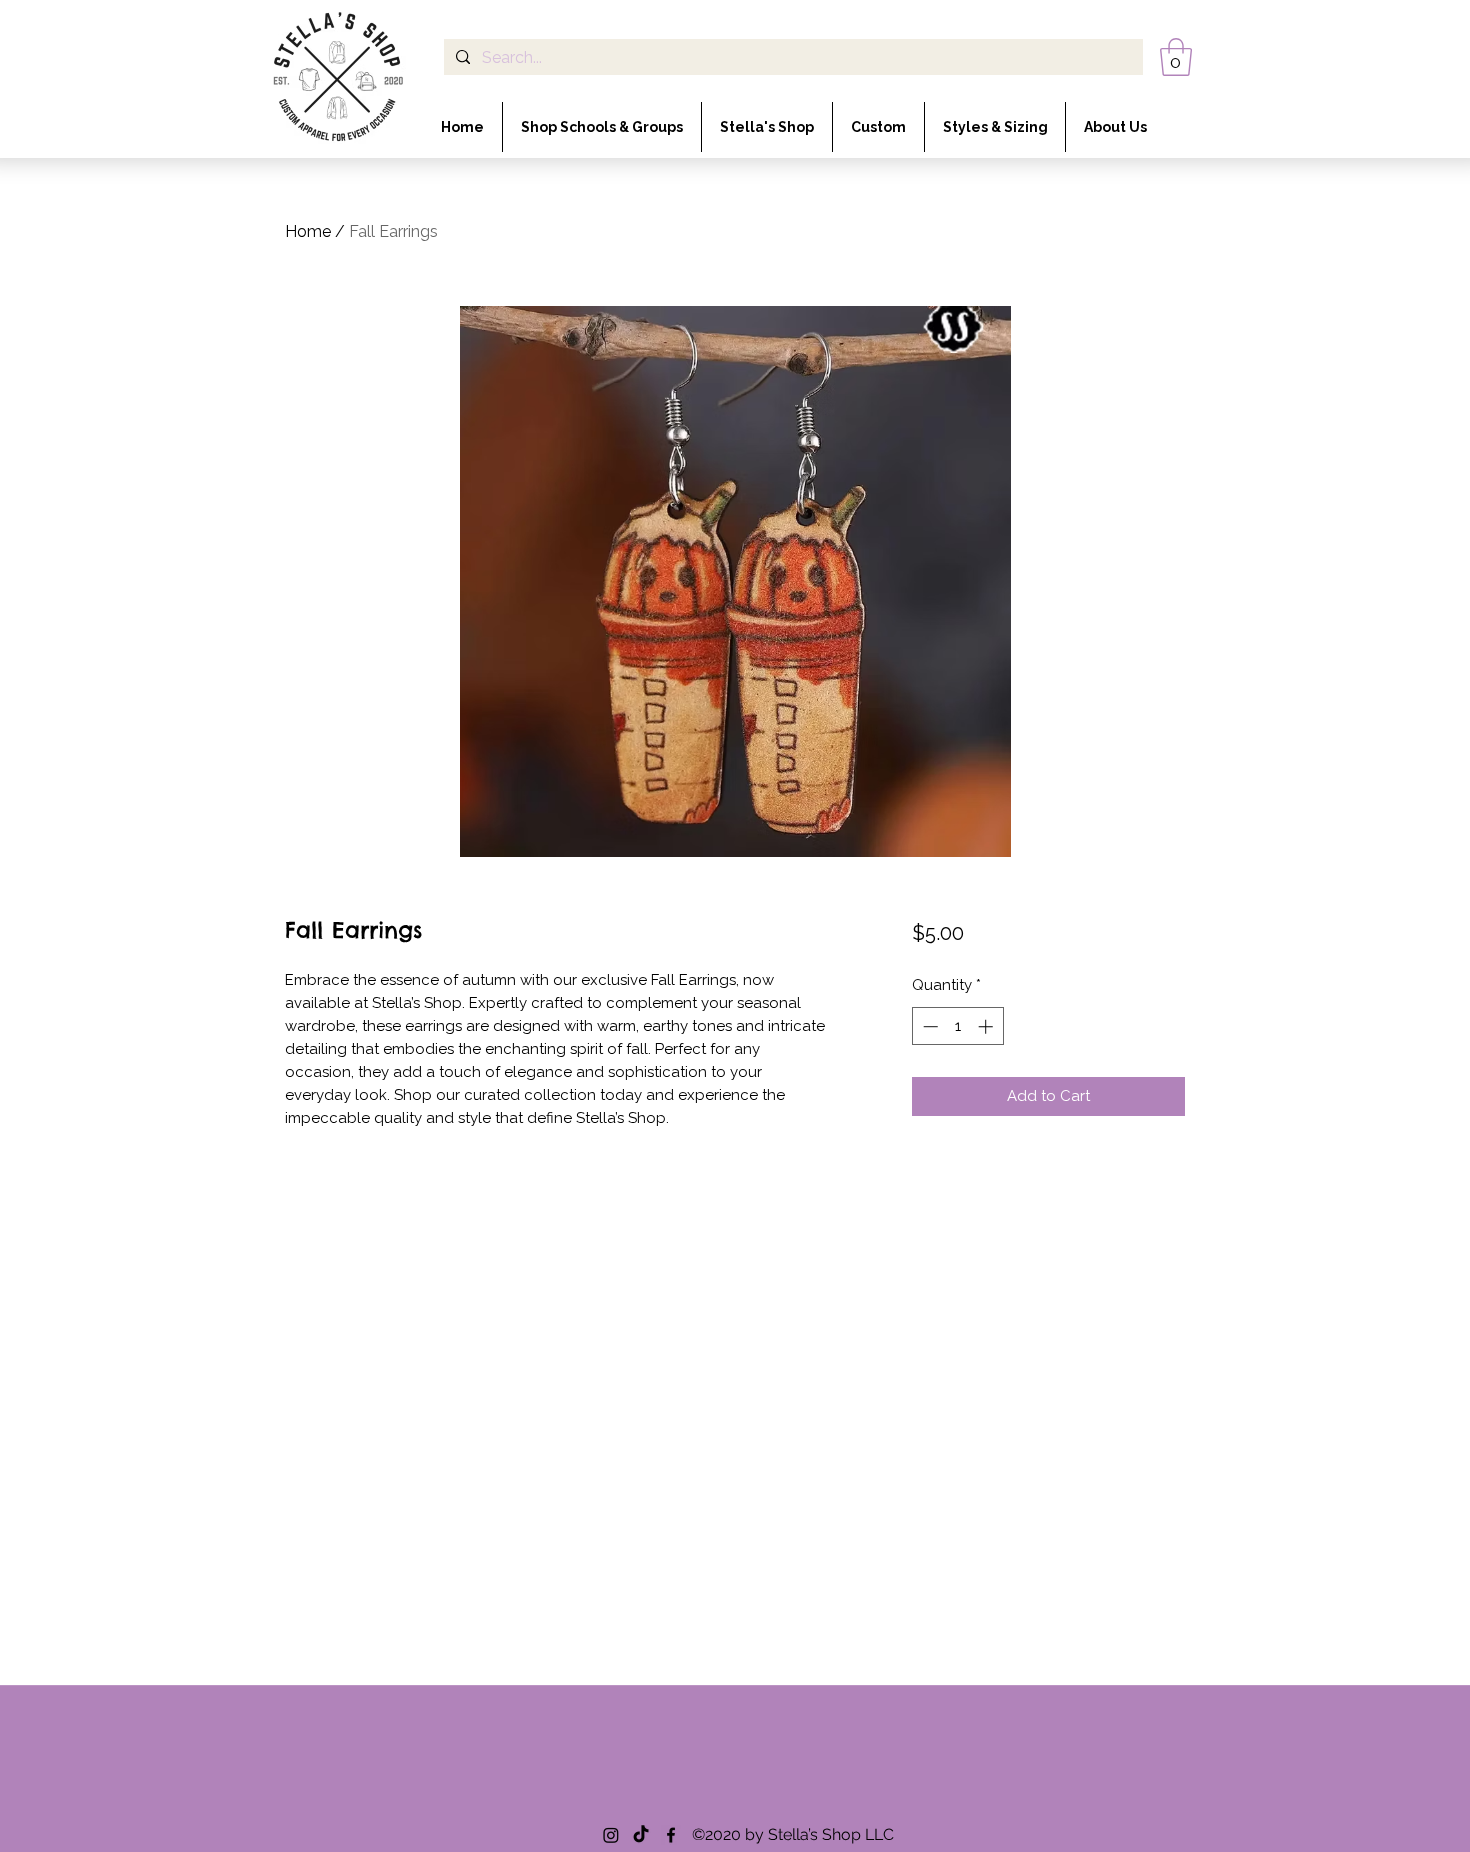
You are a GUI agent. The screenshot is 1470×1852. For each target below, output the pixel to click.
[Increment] (987, 1026)
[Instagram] (611, 1835)
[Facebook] (671, 1835)
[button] (1176, 57)
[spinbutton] (957, 1026)
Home (308, 231)
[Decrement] (928, 1026)
